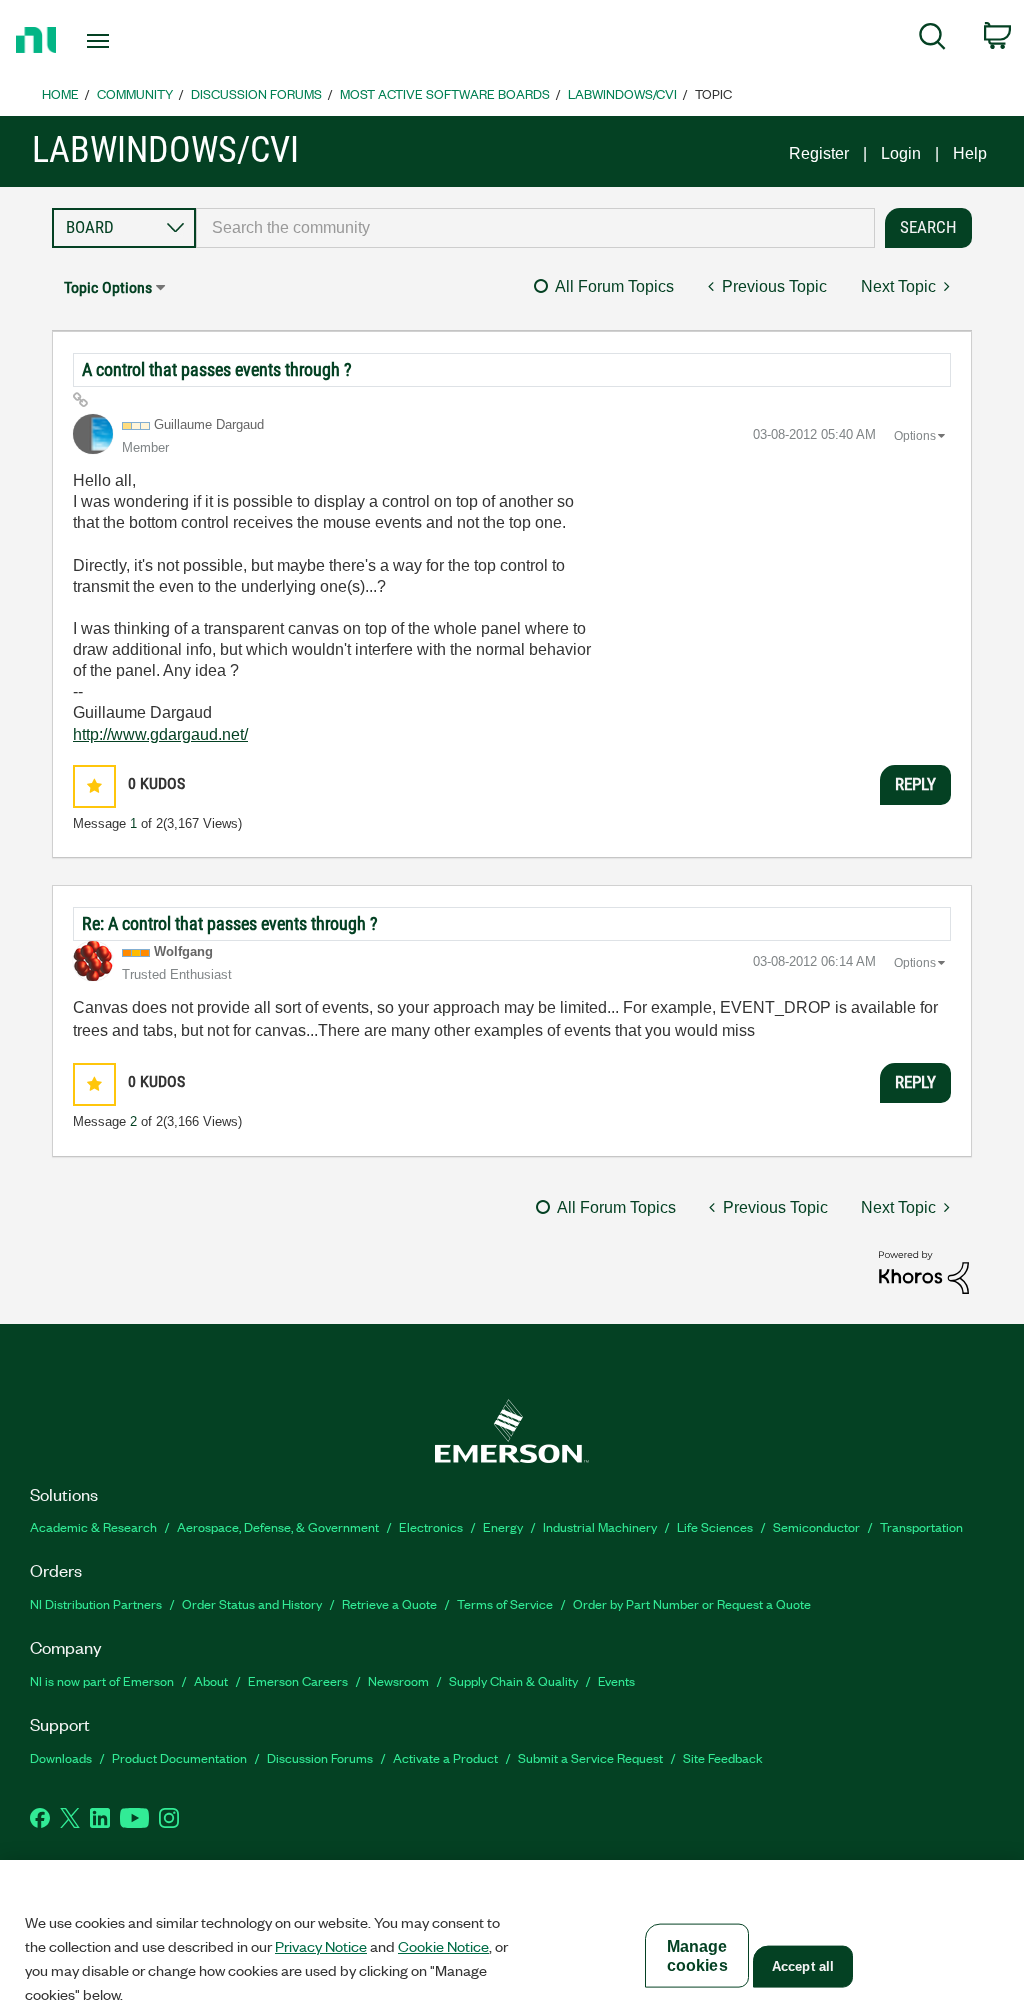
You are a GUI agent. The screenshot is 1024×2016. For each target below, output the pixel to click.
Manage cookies (697, 1956)
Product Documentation (179, 1757)
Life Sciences (715, 1526)
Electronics (431, 1526)
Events (616, 1680)
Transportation (921, 1526)
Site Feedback (723, 1757)
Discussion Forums (256, 93)
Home (60, 93)
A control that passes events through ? (217, 369)
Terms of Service (505, 1603)
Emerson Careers (298, 1680)
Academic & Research (93, 1526)
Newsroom (398, 1680)
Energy (503, 1526)
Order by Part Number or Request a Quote (692, 1603)
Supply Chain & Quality (513, 1680)
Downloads (61, 1757)
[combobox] (535, 228)
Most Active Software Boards (445, 93)
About (211, 1680)
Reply (915, 784)
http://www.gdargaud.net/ (160, 734)
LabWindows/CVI (622, 93)
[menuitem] (932, 40)
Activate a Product (445, 1757)
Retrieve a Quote (389, 1603)
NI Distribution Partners (96, 1603)
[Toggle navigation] (133, 41)
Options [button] (915, 436)
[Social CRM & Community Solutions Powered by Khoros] (924, 1270)
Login (901, 153)
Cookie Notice (443, 1946)
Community (135, 93)
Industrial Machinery (600, 1526)
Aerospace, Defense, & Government (278, 1526)
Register (819, 153)
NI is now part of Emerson (102, 1680)
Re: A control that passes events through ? (230, 923)
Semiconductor (816, 1526)
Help (970, 153)
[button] (94, 786)
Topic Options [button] (108, 287)
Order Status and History (252, 1603)
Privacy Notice (321, 1946)
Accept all (803, 1966)
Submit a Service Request (590, 1757)
